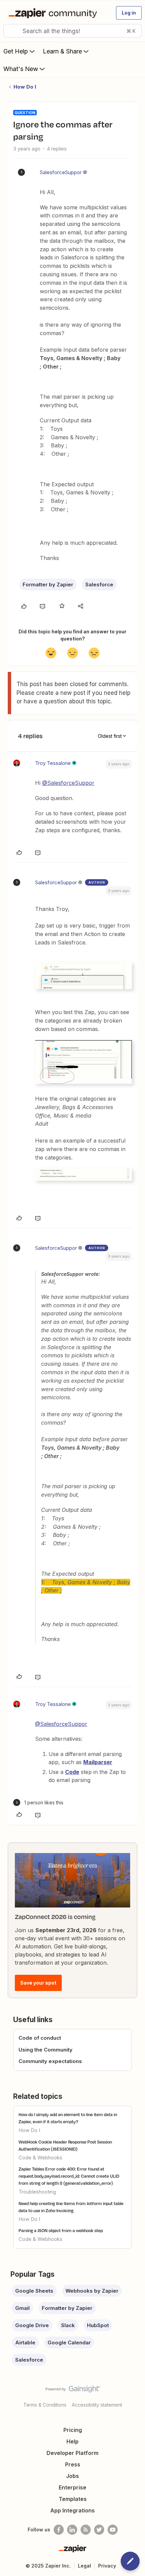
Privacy (107, 2566)
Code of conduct (40, 2038)
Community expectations (50, 2061)
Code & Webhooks (40, 2158)
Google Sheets (34, 2291)
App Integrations (72, 2510)
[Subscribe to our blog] (86, 2530)
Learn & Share (62, 51)
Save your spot (38, 1983)
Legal (84, 2566)
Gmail (22, 2308)
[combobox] (72, 31)
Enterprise (72, 2487)
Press (73, 2464)
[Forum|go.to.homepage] (54, 13)
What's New (21, 69)
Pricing (73, 2430)
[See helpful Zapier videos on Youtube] (113, 2530)
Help (72, 2441)
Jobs (72, 2476)
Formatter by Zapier (48, 584)
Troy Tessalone (53, 763)
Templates (73, 2499)
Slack (68, 2325)
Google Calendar (69, 2343)
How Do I (25, 87)
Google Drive (32, 2325)
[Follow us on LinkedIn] (72, 2530)
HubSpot (98, 2325)
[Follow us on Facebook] (59, 2530)
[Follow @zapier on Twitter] (99, 2530)
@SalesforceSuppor (68, 783)
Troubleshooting (37, 2192)
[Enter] (11, 31)
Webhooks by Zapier (92, 2291)
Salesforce (99, 584)
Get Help (16, 51)
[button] (129, 13)
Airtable (25, 2343)
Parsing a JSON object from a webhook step (61, 2230)
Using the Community (46, 2050)
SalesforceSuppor (61, 172)
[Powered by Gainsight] (73, 2391)
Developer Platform (72, 2453)
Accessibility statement (97, 2405)
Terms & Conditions (45, 2405)
